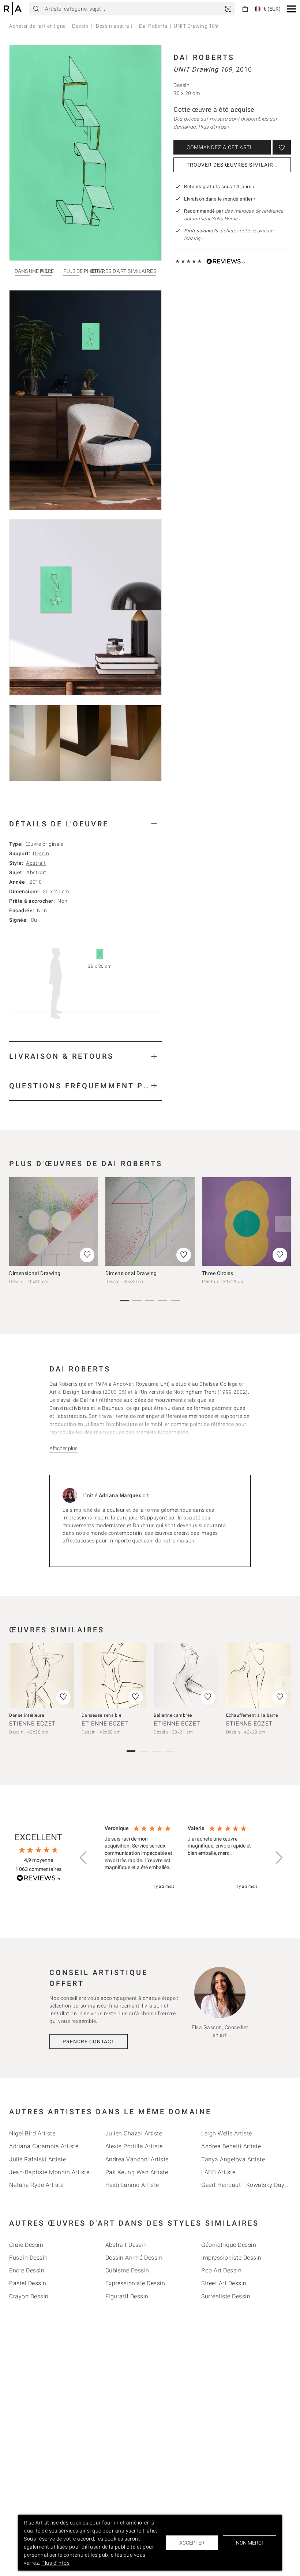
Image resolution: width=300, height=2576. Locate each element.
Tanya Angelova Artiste (233, 2159)
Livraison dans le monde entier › (220, 199)
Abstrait (36, 863)
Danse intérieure (27, 1715)
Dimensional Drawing (35, 1273)
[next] (283, 1224)
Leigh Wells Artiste (227, 2133)
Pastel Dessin (28, 2283)
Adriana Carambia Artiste (44, 2146)
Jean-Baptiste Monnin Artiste (49, 2172)
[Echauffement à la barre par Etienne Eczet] (259, 1676)
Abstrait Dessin (126, 2245)
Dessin (80, 26)
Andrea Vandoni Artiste (137, 2159)
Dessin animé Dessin (134, 2258)
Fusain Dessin (29, 2258)
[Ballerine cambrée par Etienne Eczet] (186, 1676)
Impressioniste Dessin (231, 2258)
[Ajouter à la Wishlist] (282, 147)
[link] (228, 9)
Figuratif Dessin (127, 2296)
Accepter (192, 2543)
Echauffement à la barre (252, 1715)
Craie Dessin (26, 2245)
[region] (181, 1858)
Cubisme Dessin (127, 2270)
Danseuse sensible (102, 1715)
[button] (292, 9)
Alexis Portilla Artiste (134, 2146)
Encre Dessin (27, 2270)
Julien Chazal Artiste (134, 2133)
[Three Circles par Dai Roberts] (246, 1222)
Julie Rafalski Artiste (37, 2159)
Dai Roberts (153, 26)
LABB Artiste (218, 2172)
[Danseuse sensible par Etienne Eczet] (114, 1676)
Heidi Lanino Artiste (132, 2185)
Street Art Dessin (224, 2283)
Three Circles (218, 1273)
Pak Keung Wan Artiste (137, 2172)
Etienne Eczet (33, 1723)
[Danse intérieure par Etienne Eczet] (42, 1676)
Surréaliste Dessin (226, 2296)
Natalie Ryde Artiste (36, 2185)
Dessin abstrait (114, 26)
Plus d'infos (55, 2563)
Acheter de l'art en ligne (37, 26)
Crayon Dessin (29, 2296)
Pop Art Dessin (221, 2270)
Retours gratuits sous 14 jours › (219, 187)
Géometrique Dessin (229, 2245)
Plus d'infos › (214, 127)
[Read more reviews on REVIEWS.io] (38, 1879)
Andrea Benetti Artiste (231, 2146)
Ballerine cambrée (173, 1715)
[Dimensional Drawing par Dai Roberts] (54, 1222)
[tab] (85, 824)
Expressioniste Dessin (135, 2283)
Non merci (250, 2543)
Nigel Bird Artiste (32, 2133)
